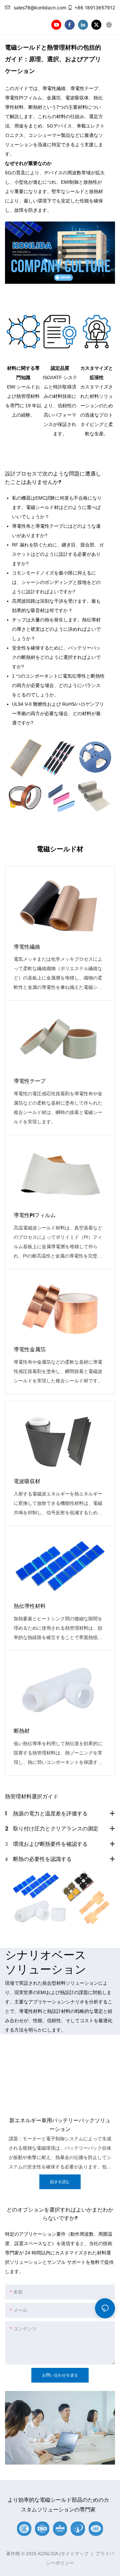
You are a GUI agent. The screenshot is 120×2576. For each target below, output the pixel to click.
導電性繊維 (27, 947)
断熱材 (22, 1731)
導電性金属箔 (30, 1349)
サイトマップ (75, 2554)
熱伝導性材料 (30, 1606)
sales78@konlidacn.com (40, 8)
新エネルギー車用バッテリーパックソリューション (60, 2125)
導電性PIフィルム (35, 1215)
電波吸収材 (27, 1481)
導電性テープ (30, 1081)
